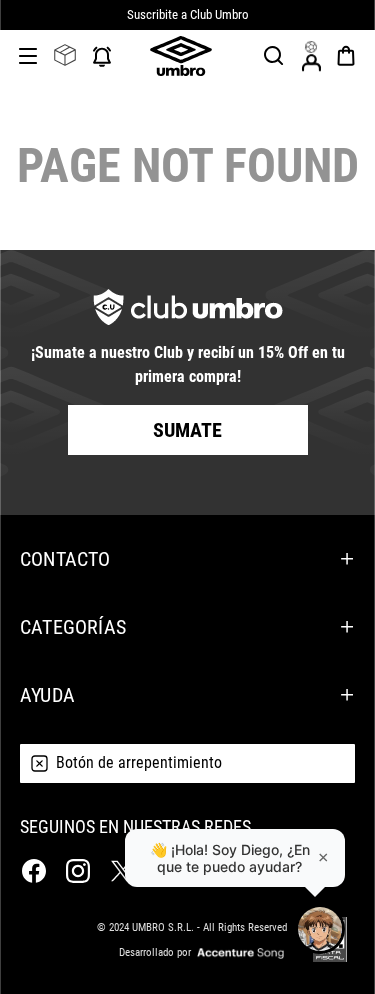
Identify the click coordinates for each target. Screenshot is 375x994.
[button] (274, 56)
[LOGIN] (311, 56)
